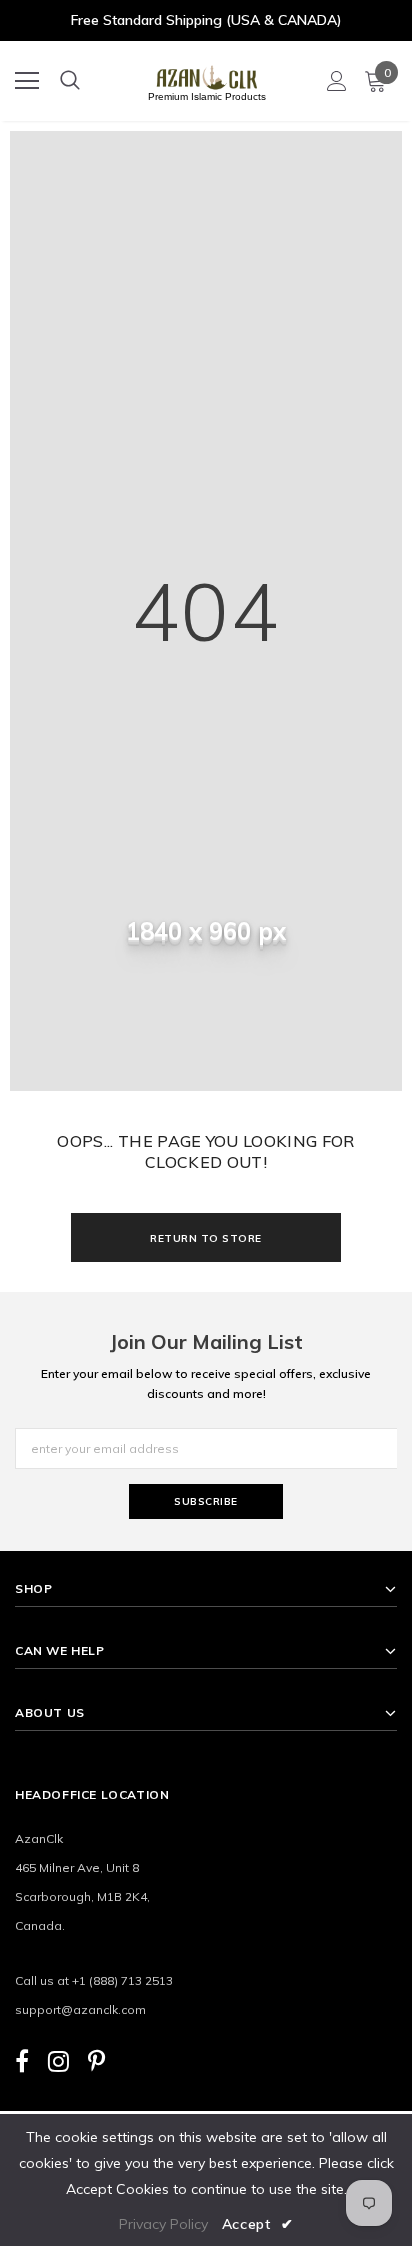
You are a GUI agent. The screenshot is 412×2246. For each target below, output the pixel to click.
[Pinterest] (96, 2060)
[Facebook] (22, 2060)
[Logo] (207, 74)
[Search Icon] (70, 81)
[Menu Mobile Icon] (27, 81)
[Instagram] (58, 2060)
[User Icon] (337, 81)
